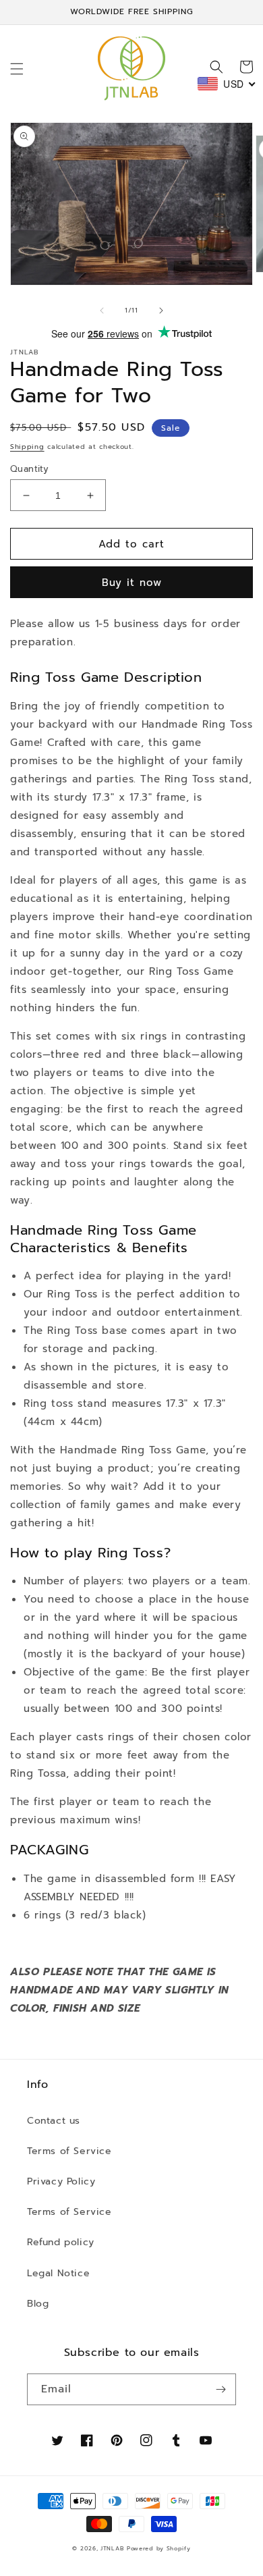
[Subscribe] (221, 2389)
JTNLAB (112, 2549)
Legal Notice (58, 2273)
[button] (17, 69)
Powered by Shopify (159, 2549)
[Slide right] (161, 311)
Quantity (29, 469)
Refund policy (61, 2242)
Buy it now (132, 583)
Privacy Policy (61, 2181)
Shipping (27, 447)
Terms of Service (69, 2151)
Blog (38, 2304)
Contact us (54, 2121)
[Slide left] (102, 311)
